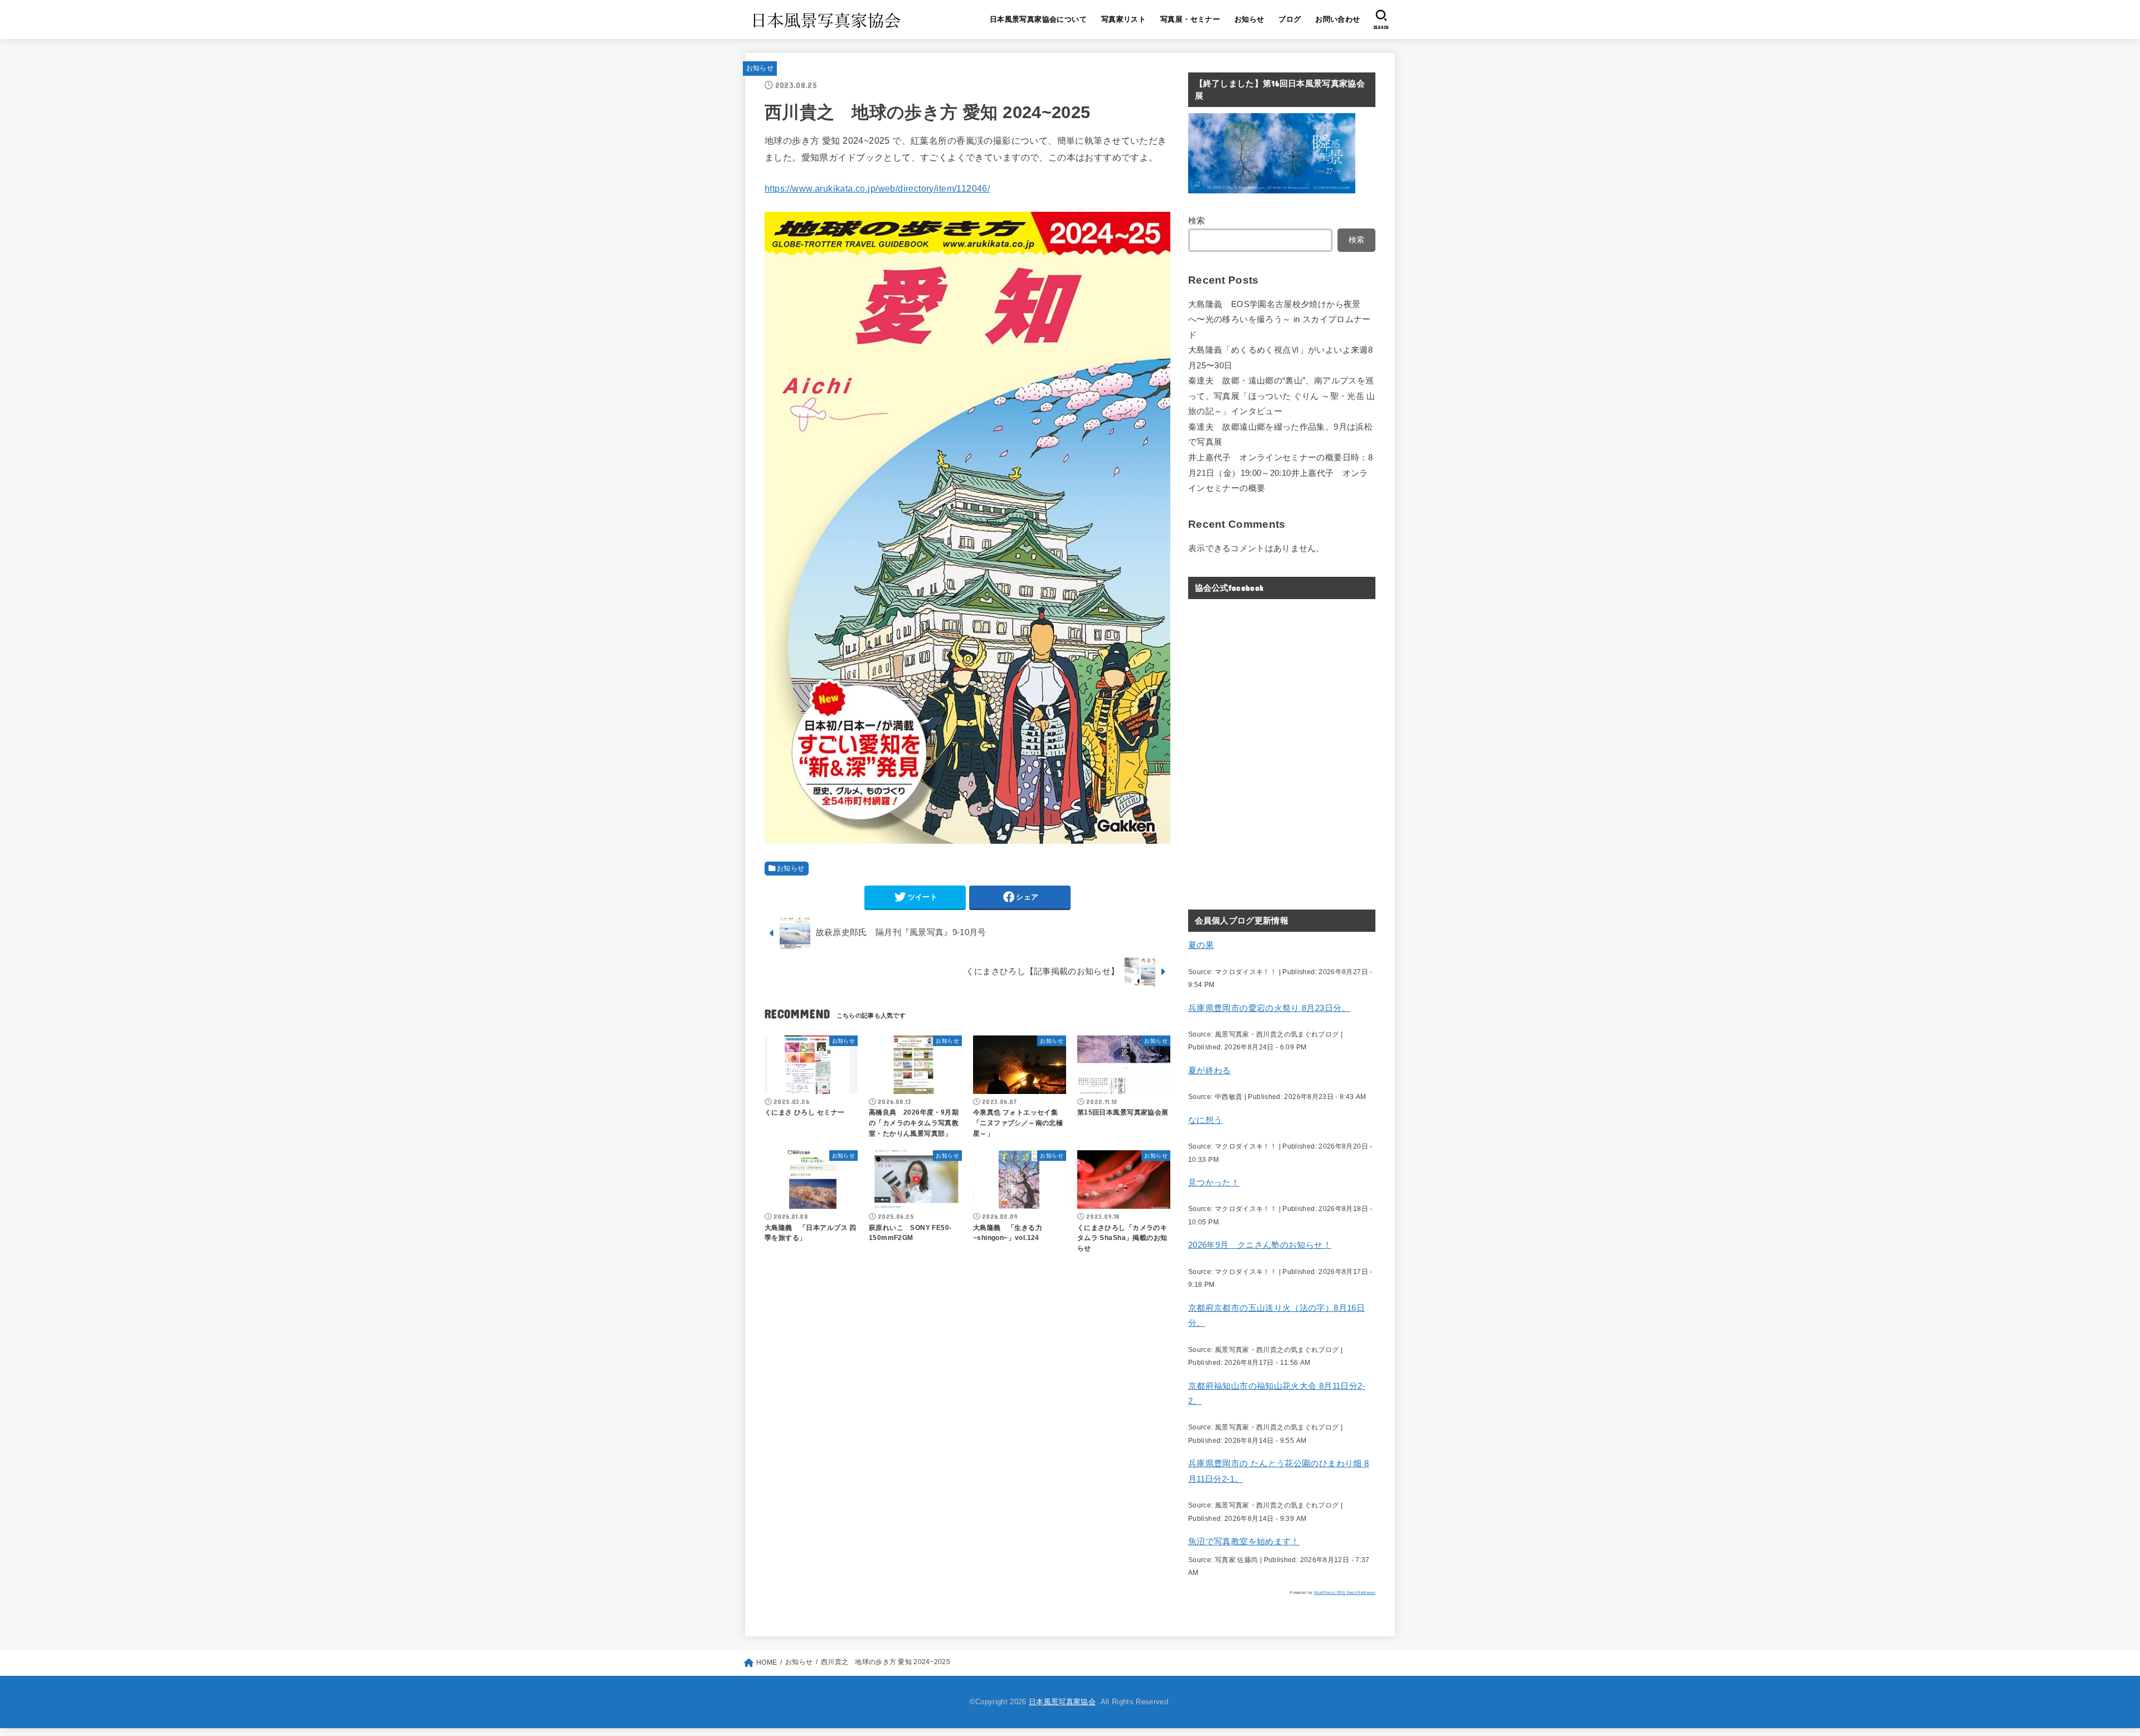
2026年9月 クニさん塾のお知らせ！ (1260, 1245)
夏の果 (1201, 945)
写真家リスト (1123, 19)
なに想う (1205, 1120)
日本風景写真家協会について (1038, 19)
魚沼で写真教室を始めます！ (1244, 1542)
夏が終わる (1210, 1071)
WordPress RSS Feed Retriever (1345, 1592)
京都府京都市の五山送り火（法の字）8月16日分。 (1276, 1316)
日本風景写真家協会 (1062, 1702)
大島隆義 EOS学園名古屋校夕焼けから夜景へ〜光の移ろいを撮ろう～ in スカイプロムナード (1280, 320)
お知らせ (1249, 19)
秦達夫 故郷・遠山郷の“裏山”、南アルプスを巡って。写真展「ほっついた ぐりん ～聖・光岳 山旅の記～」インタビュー (1282, 396)
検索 (1197, 221)
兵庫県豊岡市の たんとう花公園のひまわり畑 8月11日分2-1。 (1278, 1471)
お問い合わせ (1337, 19)
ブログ (1290, 19)
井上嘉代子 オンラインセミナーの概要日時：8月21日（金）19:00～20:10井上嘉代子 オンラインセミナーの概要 (1280, 473)
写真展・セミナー (1190, 19)
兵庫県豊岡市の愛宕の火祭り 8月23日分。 (1269, 1008)
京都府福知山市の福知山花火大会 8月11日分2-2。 (1277, 1394)
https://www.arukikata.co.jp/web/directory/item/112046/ (877, 188)
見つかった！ (1214, 1183)
